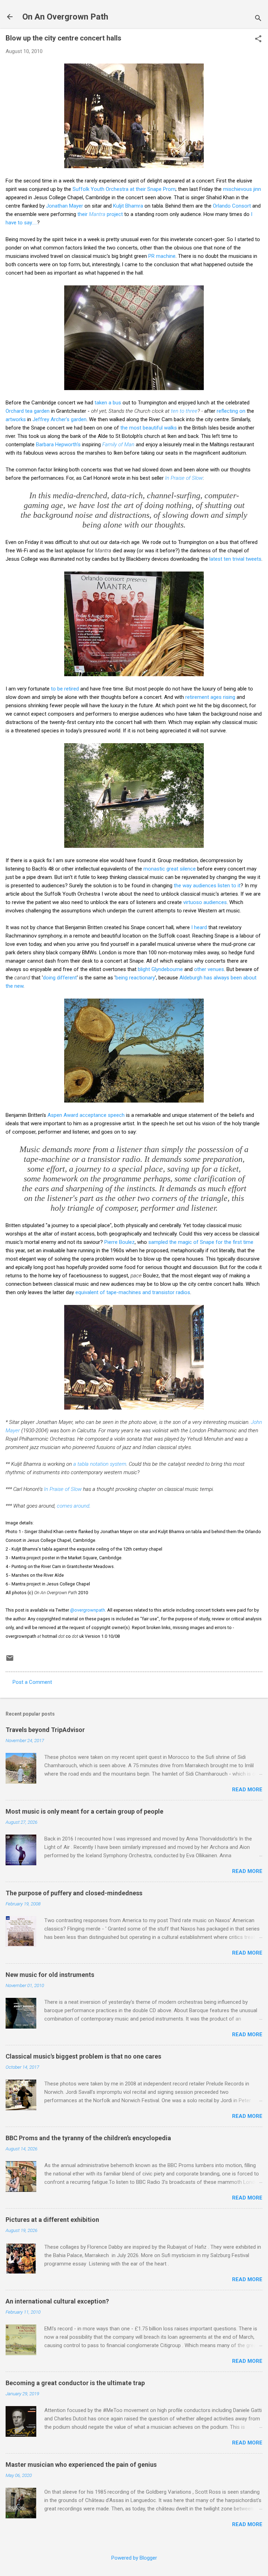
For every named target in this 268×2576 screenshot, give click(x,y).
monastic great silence (170, 869)
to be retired (65, 689)
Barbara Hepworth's (58, 445)
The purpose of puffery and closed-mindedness (74, 1893)
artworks (16, 419)
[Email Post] (10, 1660)
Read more (247, 1790)
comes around (73, 1506)
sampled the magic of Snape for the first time (201, 1242)
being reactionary (135, 978)
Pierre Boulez (120, 1242)
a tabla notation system (100, 1464)
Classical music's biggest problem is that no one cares (83, 2056)
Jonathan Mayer (65, 206)
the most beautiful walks (149, 428)
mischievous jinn (242, 189)
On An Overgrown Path (65, 17)
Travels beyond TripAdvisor (45, 1730)
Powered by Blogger (134, 2558)
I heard (199, 927)
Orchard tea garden (28, 411)
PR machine (162, 256)
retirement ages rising (210, 697)
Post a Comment (32, 1682)
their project (100, 214)
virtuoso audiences (205, 902)
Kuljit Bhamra (128, 206)
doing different (60, 978)
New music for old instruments (50, 1975)
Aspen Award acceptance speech (86, 1115)
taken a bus (108, 403)
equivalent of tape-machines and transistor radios (133, 1292)
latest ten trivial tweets (235, 559)
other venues (209, 969)
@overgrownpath (88, 1610)
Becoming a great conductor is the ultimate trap (75, 2383)
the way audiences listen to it (207, 886)
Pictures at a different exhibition (52, 2220)
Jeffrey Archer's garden (59, 419)
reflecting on (231, 411)
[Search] (258, 19)
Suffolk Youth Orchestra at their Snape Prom (124, 189)
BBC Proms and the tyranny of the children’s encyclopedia (88, 2138)
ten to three (184, 411)
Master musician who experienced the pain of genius (81, 2465)
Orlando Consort (232, 206)
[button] (258, 39)
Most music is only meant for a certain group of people (84, 1811)
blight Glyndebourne (160, 969)
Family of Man (118, 445)
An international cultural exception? (57, 2301)
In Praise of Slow (184, 478)
